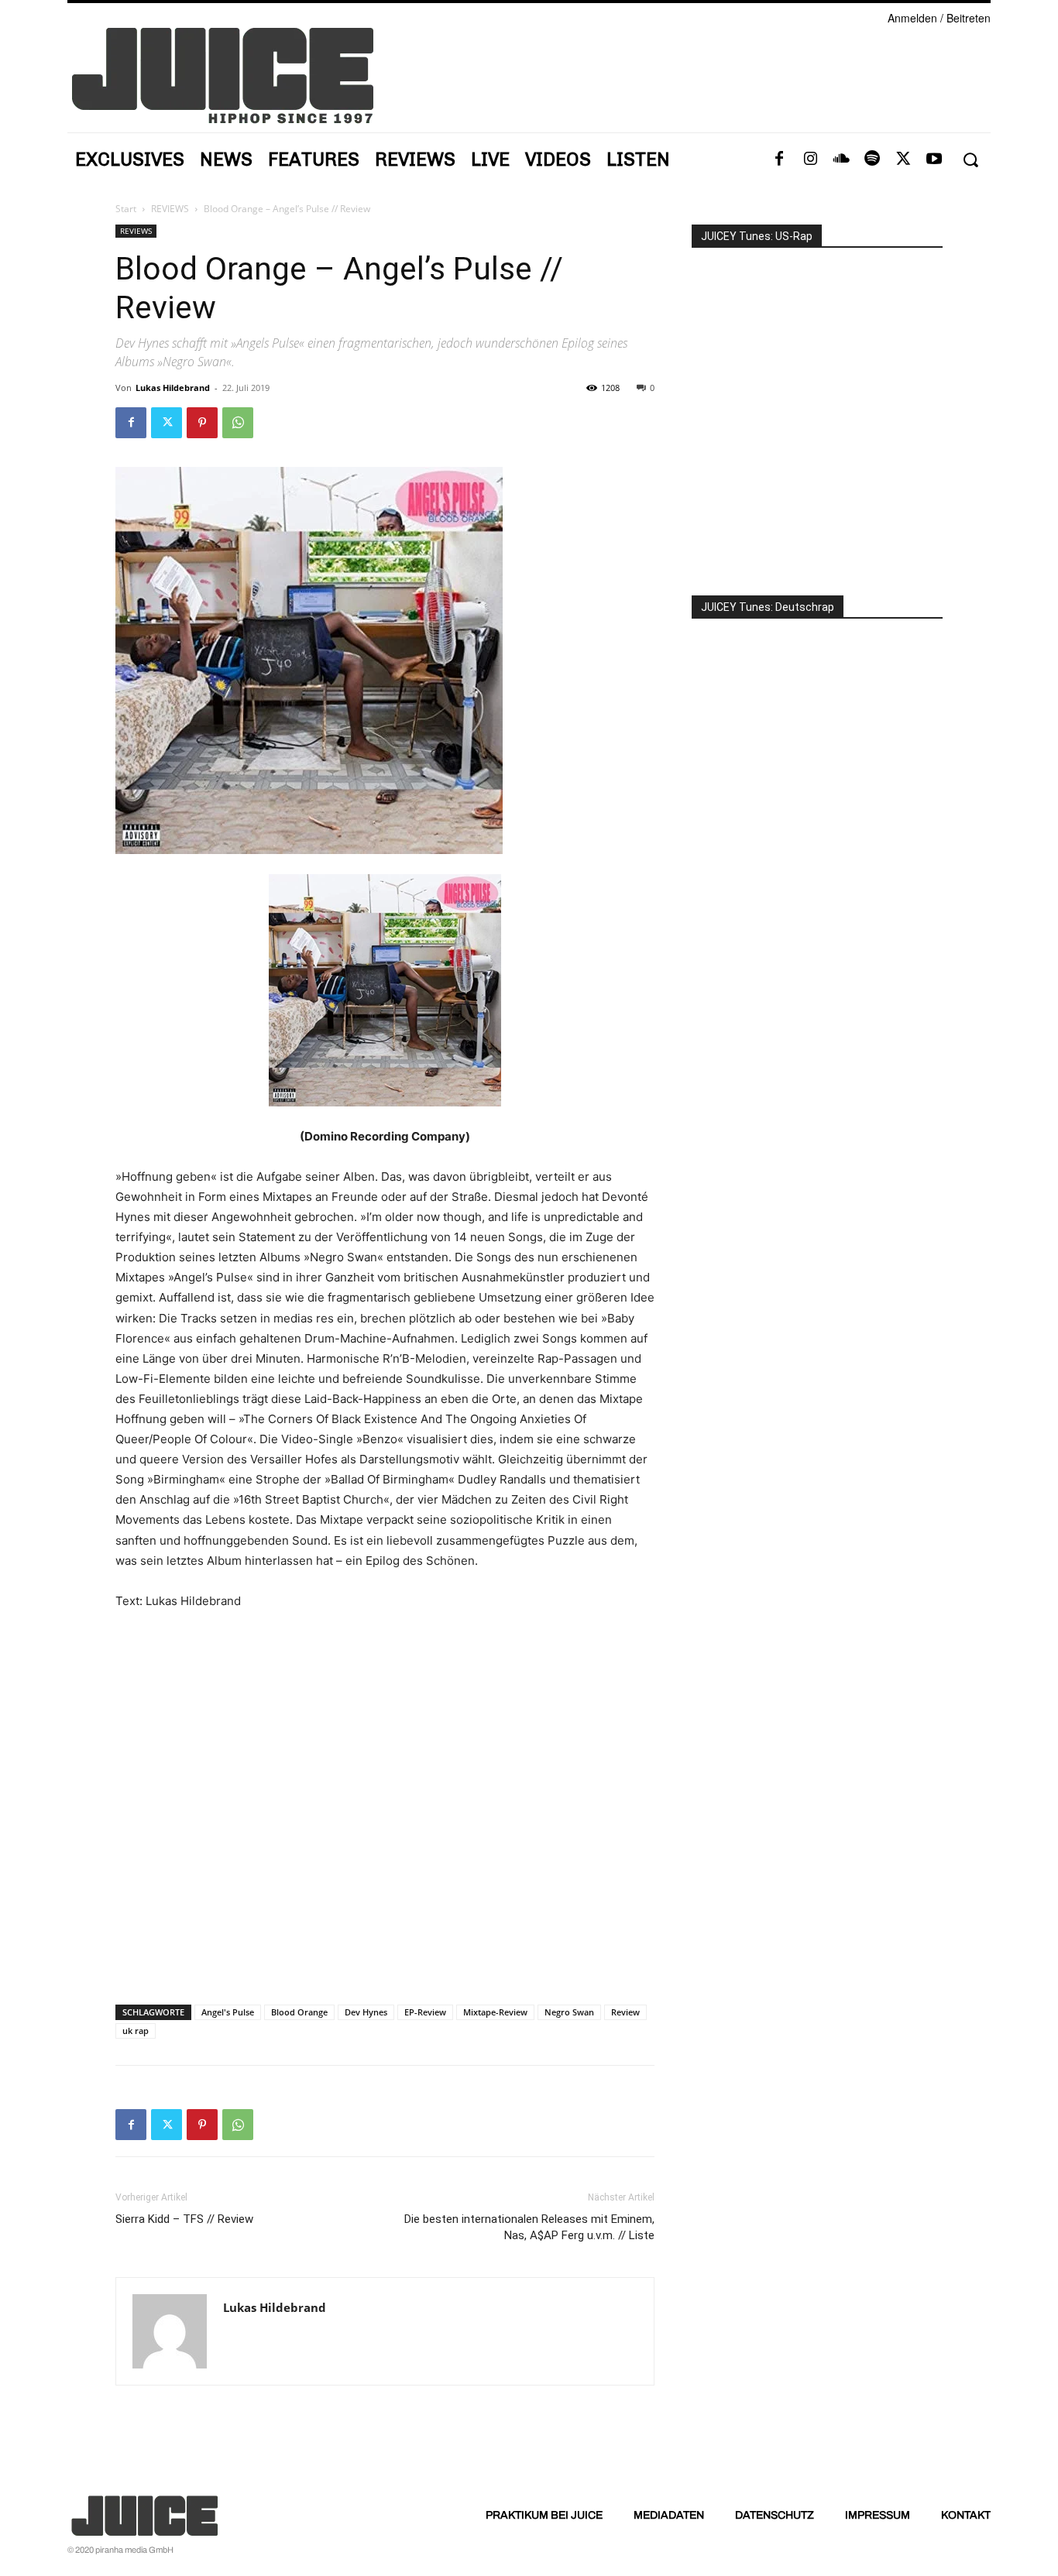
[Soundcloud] (841, 159)
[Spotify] (872, 159)
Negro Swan (569, 2012)
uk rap (136, 2031)
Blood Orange (299, 2012)
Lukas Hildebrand (173, 388)
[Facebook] (779, 159)
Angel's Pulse (228, 2012)
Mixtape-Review (495, 2012)
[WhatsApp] (238, 423)
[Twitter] (903, 159)
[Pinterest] (202, 423)
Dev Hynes (366, 2012)
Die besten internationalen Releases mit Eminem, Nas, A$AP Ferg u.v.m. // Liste (529, 2227)
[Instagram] (810, 159)
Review (625, 2012)
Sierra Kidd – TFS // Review (184, 2219)
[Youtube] (934, 159)
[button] (970, 160)
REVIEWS (170, 209)
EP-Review (425, 2012)
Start (126, 209)
